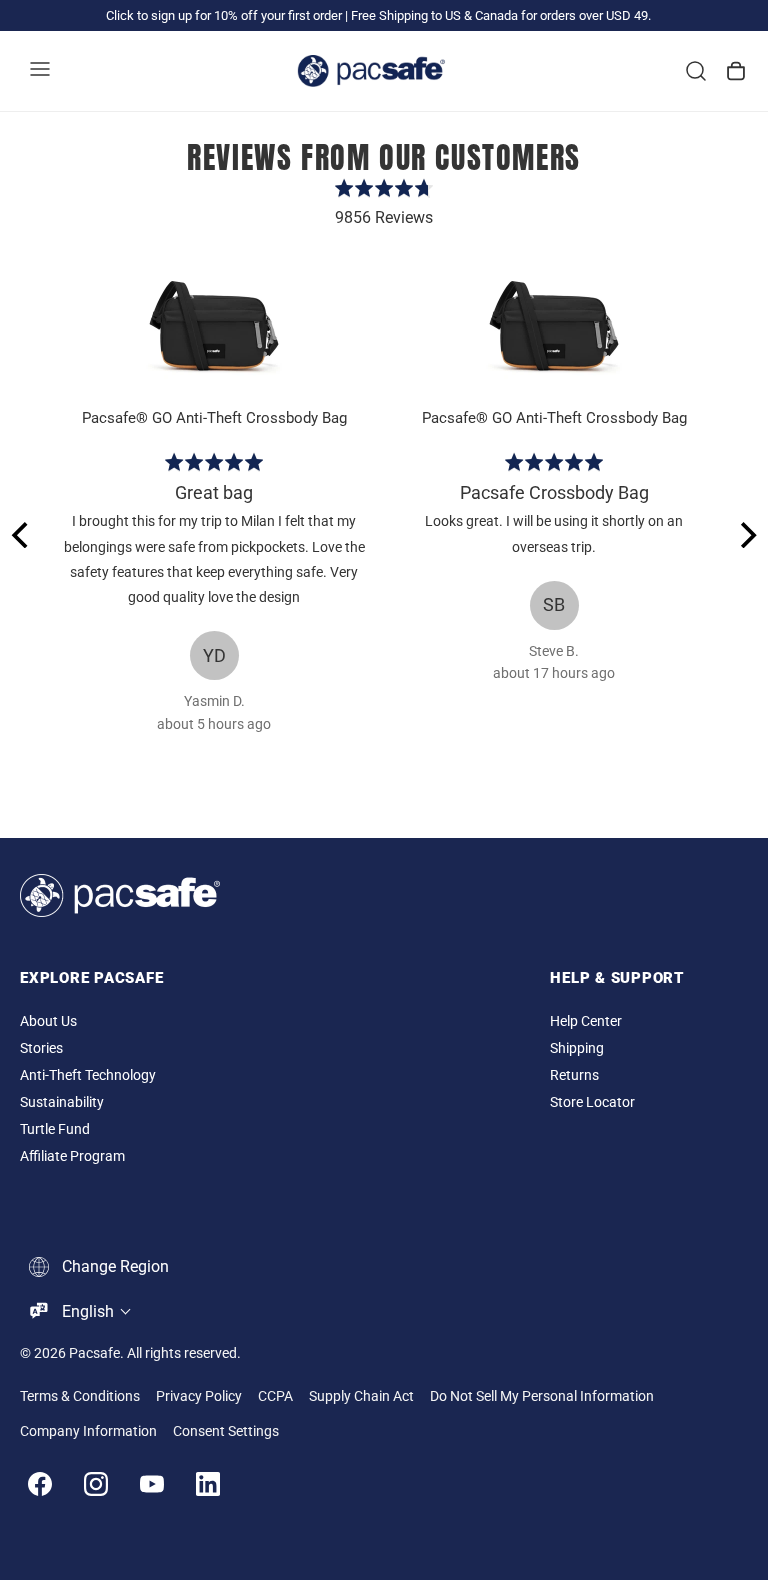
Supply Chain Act (361, 1396)
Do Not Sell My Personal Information (542, 1396)
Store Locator (592, 1102)
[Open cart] (736, 71)
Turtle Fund (55, 1129)
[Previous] (22, 535)
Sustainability (62, 1102)
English (88, 1311)
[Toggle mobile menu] (40, 71)
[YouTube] (152, 1484)
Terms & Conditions (80, 1396)
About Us (48, 1021)
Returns (574, 1075)
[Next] (746, 535)
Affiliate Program (72, 1156)
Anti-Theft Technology (88, 1075)
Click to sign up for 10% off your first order (224, 15)
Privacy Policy (199, 1396)
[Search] (696, 71)
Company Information (88, 1431)
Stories (41, 1048)
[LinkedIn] (208, 1484)
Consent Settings (226, 1431)
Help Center (586, 1021)
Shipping (577, 1048)
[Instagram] (96, 1484)
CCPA (275, 1396)
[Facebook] (40, 1484)
